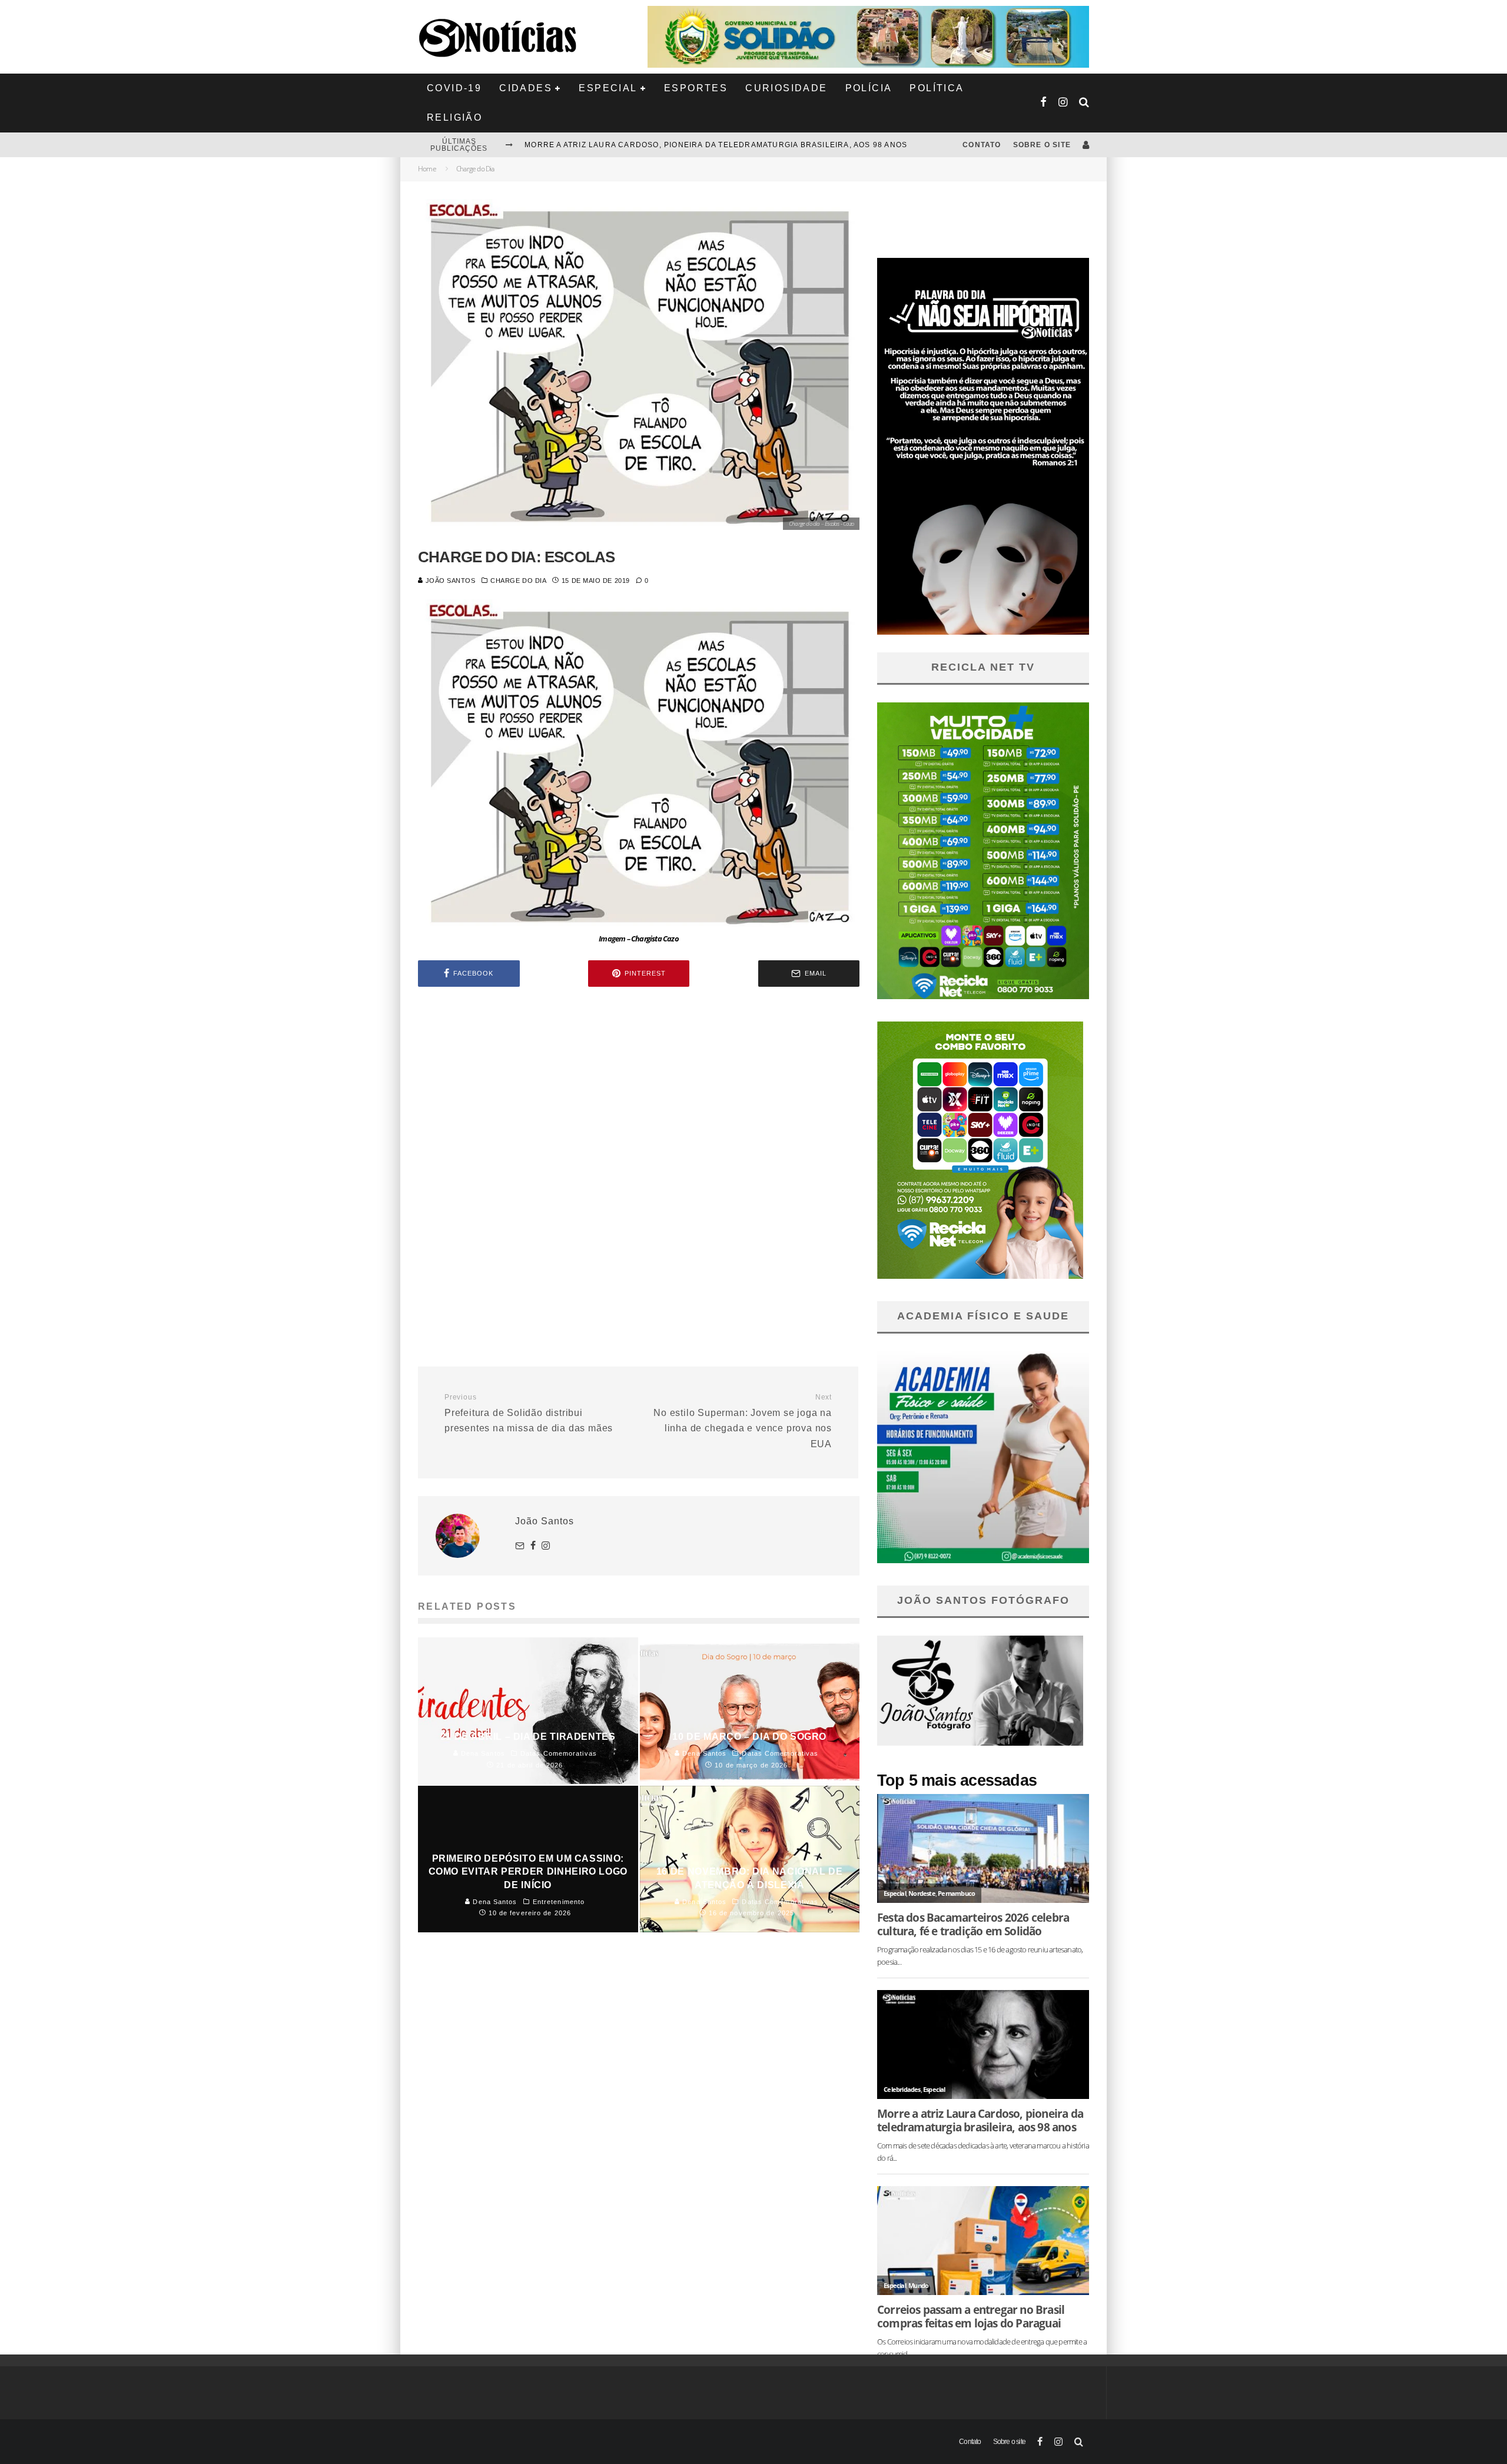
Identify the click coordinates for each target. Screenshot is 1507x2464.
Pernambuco (956, 1893)
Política (937, 88)
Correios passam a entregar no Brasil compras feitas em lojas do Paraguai (971, 2316)
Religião (454, 117)
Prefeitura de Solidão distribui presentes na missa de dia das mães (529, 1413)
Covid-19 (454, 88)
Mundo (918, 2285)
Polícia (869, 88)
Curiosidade (786, 88)
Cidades (526, 88)
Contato (982, 145)
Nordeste (922, 1893)
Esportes (696, 88)
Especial (608, 88)
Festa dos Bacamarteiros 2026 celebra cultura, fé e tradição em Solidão (695, 145)
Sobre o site (1042, 145)
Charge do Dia (518, 581)
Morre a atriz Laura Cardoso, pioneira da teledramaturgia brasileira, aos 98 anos (980, 2120)
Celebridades (902, 2089)
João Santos (449, 581)
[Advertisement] (639, 1096)
